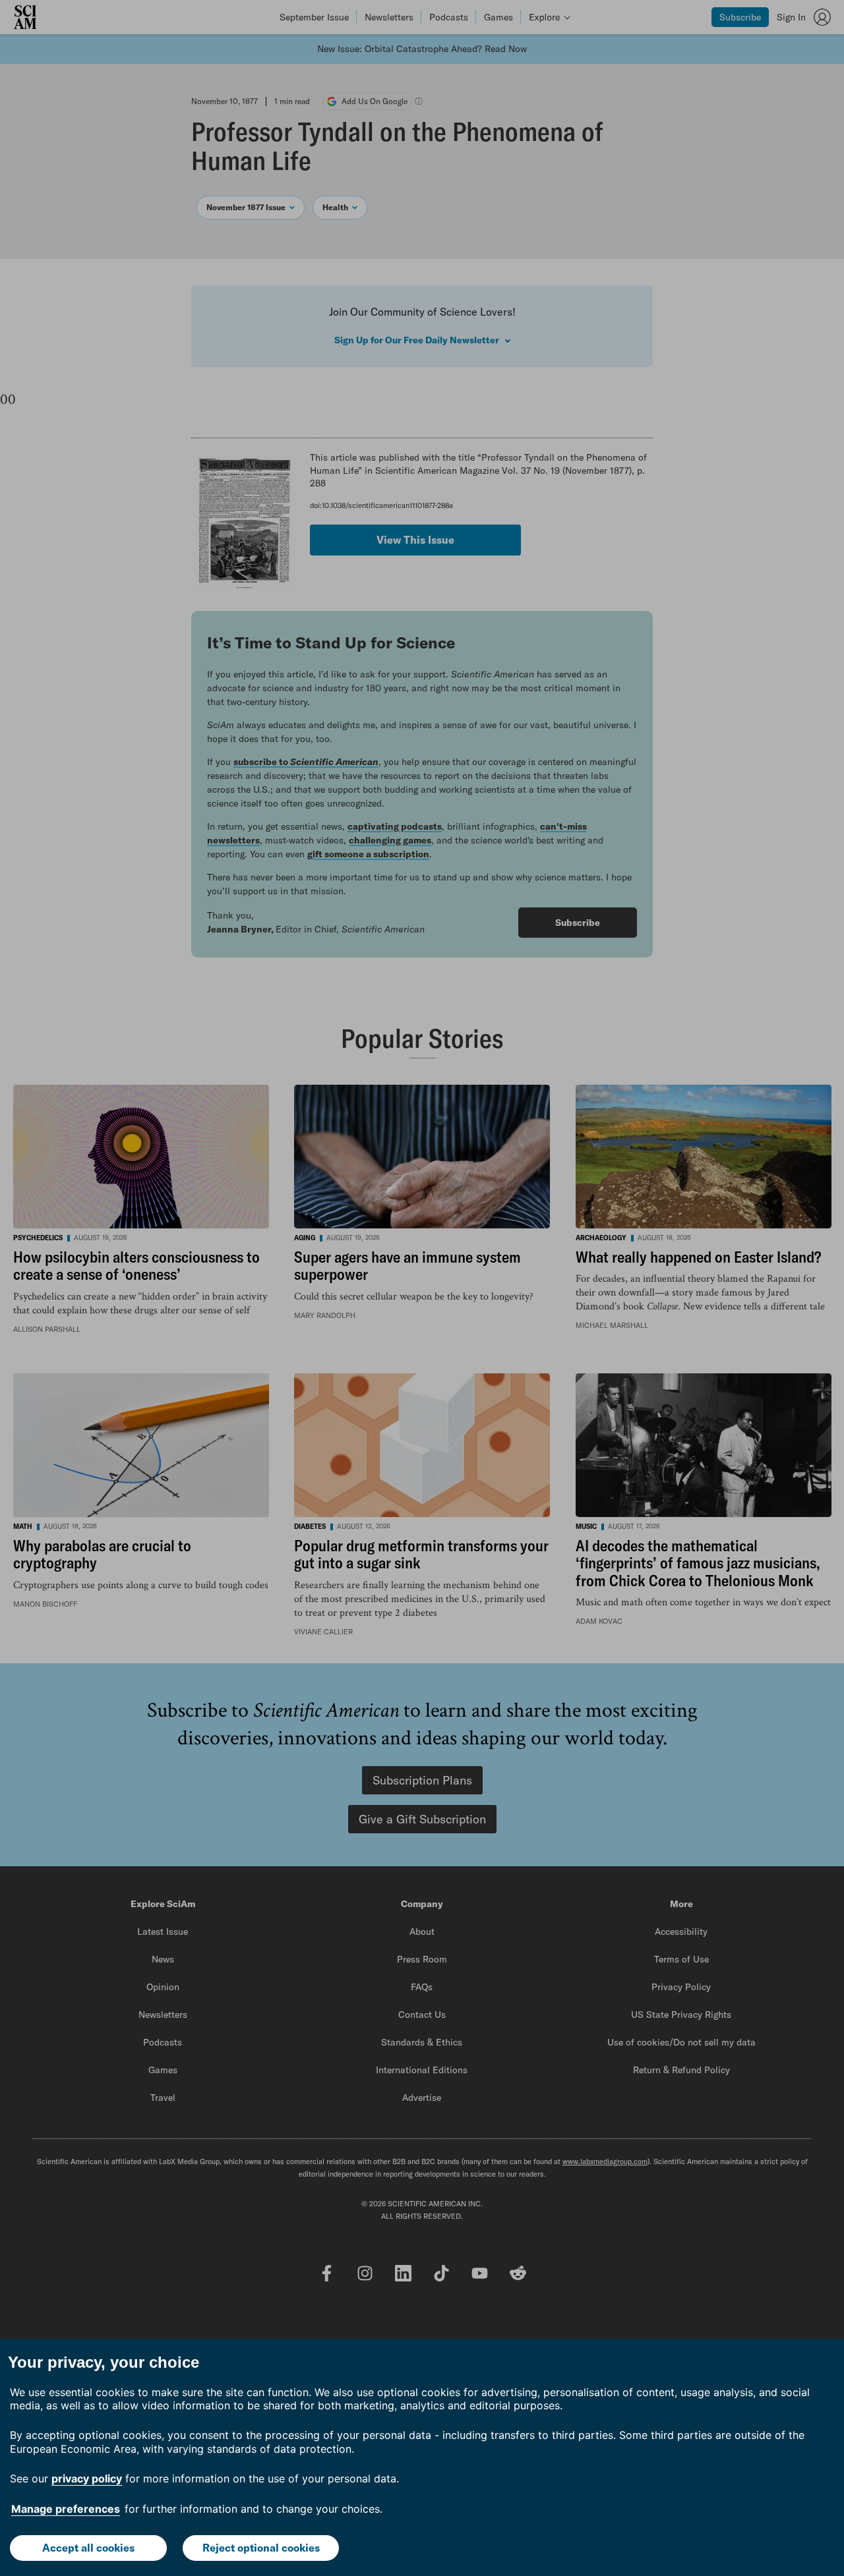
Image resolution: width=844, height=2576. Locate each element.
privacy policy (87, 2478)
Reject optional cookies (261, 2548)
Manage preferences (66, 2509)
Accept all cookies (88, 2548)
